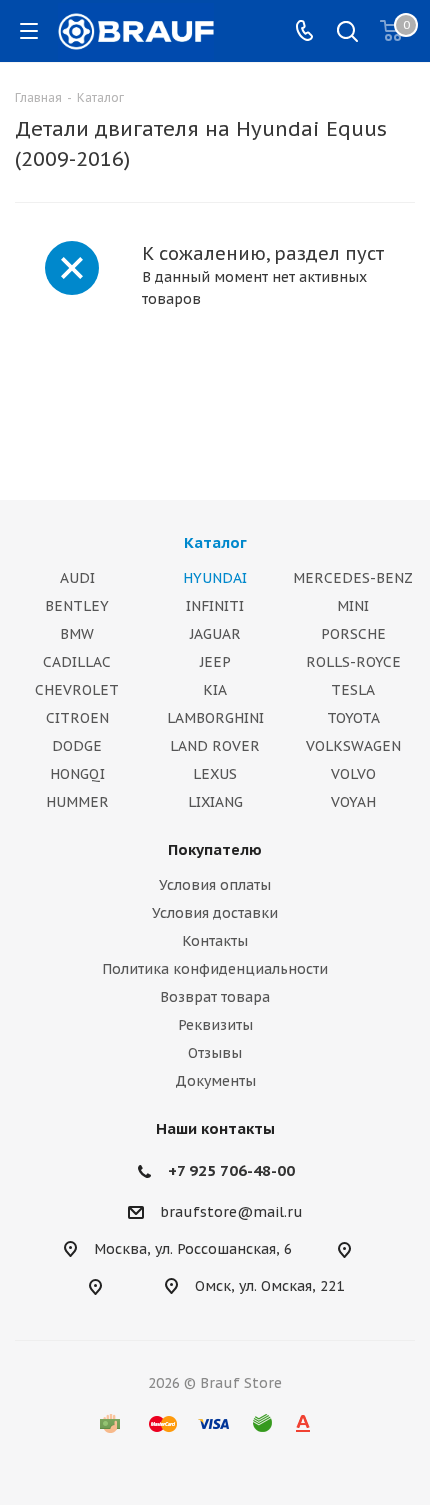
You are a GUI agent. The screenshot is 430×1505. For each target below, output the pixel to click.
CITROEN (77, 718)
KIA (215, 690)
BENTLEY (77, 606)
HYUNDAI (215, 578)
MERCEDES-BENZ (353, 578)
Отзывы (215, 1053)
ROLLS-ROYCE (353, 662)
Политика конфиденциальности (215, 969)
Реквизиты (215, 1025)
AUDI (77, 578)
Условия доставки (215, 913)
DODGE (77, 746)
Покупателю (215, 849)
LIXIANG (215, 802)
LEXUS (215, 774)
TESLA (353, 690)
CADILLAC (77, 662)
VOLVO (353, 774)
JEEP (215, 662)
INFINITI (215, 606)
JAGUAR (215, 634)
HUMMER (77, 802)
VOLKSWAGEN (353, 746)
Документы (215, 1081)
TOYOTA (353, 718)
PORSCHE (353, 634)
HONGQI (77, 774)
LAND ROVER (215, 746)
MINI (353, 606)
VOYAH (353, 802)
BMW (77, 634)
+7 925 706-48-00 (231, 1170)
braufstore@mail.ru (231, 1212)
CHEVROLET (77, 690)
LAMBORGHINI (215, 718)
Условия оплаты (215, 885)
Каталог (215, 542)
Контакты (215, 941)
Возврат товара (215, 997)
